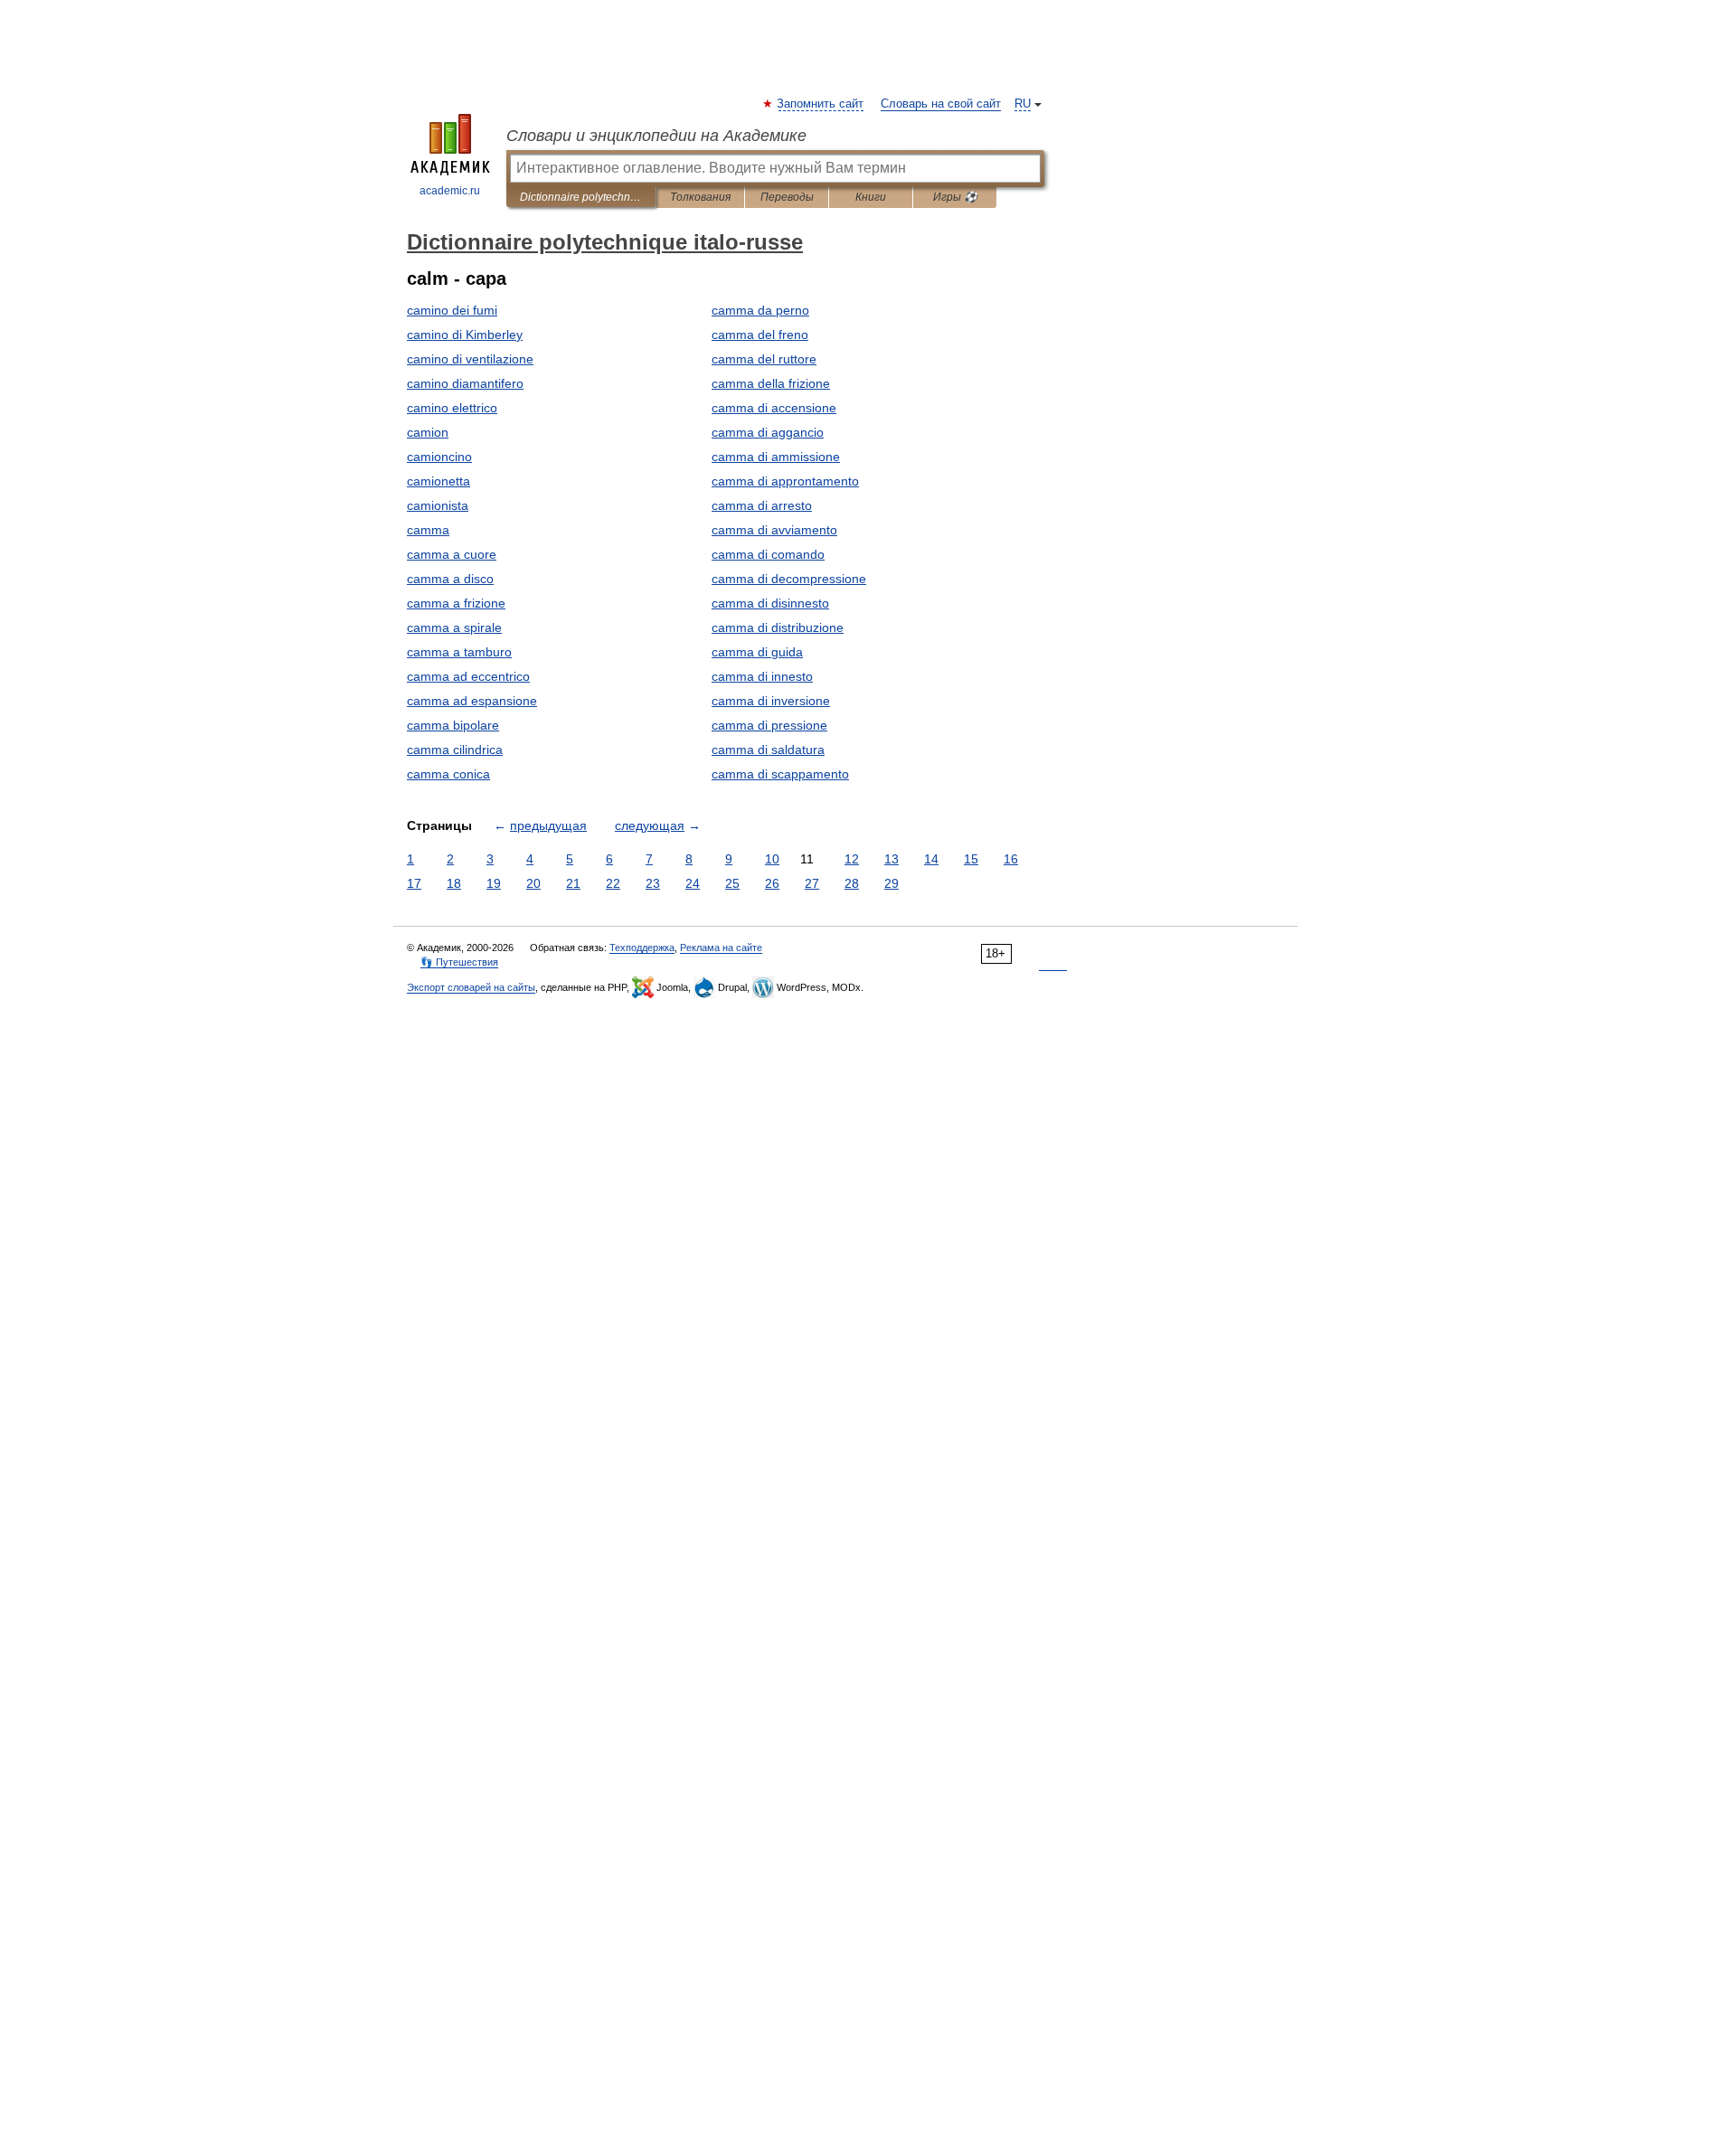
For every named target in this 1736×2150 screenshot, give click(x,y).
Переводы (787, 197)
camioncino (439, 457)
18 (454, 883)
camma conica (448, 774)
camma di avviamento (774, 530)
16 (1011, 859)
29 (892, 883)
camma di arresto (762, 505)
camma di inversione (771, 701)
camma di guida (757, 652)
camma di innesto (762, 676)
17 (414, 883)
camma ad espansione (472, 701)
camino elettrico (452, 408)
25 (732, 883)
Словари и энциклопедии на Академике (656, 136)
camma (428, 530)
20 (533, 883)
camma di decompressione (789, 579)
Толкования (700, 197)
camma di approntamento (785, 481)
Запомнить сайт (821, 104)
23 (653, 883)
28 (852, 883)
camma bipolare (453, 725)
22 (613, 883)
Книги (871, 197)
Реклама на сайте (721, 948)
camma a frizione (456, 603)
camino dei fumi (452, 310)
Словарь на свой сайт (941, 104)
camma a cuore (452, 554)
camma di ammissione (776, 457)
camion (428, 432)
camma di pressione (769, 725)
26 (772, 883)
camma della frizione (771, 383)
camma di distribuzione (778, 627)
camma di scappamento (780, 774)
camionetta (439, 481)
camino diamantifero (465, 383)
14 (931, 859)
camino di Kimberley (465, 335)
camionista (438, 505)
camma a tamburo (459, 652)
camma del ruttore (764, 359)
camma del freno (760, 335)
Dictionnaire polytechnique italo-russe (581, 197)
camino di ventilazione (470, 359)
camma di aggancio (768, 432)
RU (1023, 104)
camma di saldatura (768, 750)
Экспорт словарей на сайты (471, 987)
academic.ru (450, 191)
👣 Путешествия (459, 962)
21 (573, 883)
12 (852, 859)
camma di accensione (774, 408)
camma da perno (760, 310)
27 (812, 883)
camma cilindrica (455, 750)
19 (494, 883)
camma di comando (768, 554)
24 (693, 883)
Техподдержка (642, 948)
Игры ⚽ (955, 197)
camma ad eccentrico (468, 676)
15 (971, 859)
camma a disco (450, 579)
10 (772, 859)
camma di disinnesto (770, 603)
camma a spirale (454, 627)
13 (892, 859)
